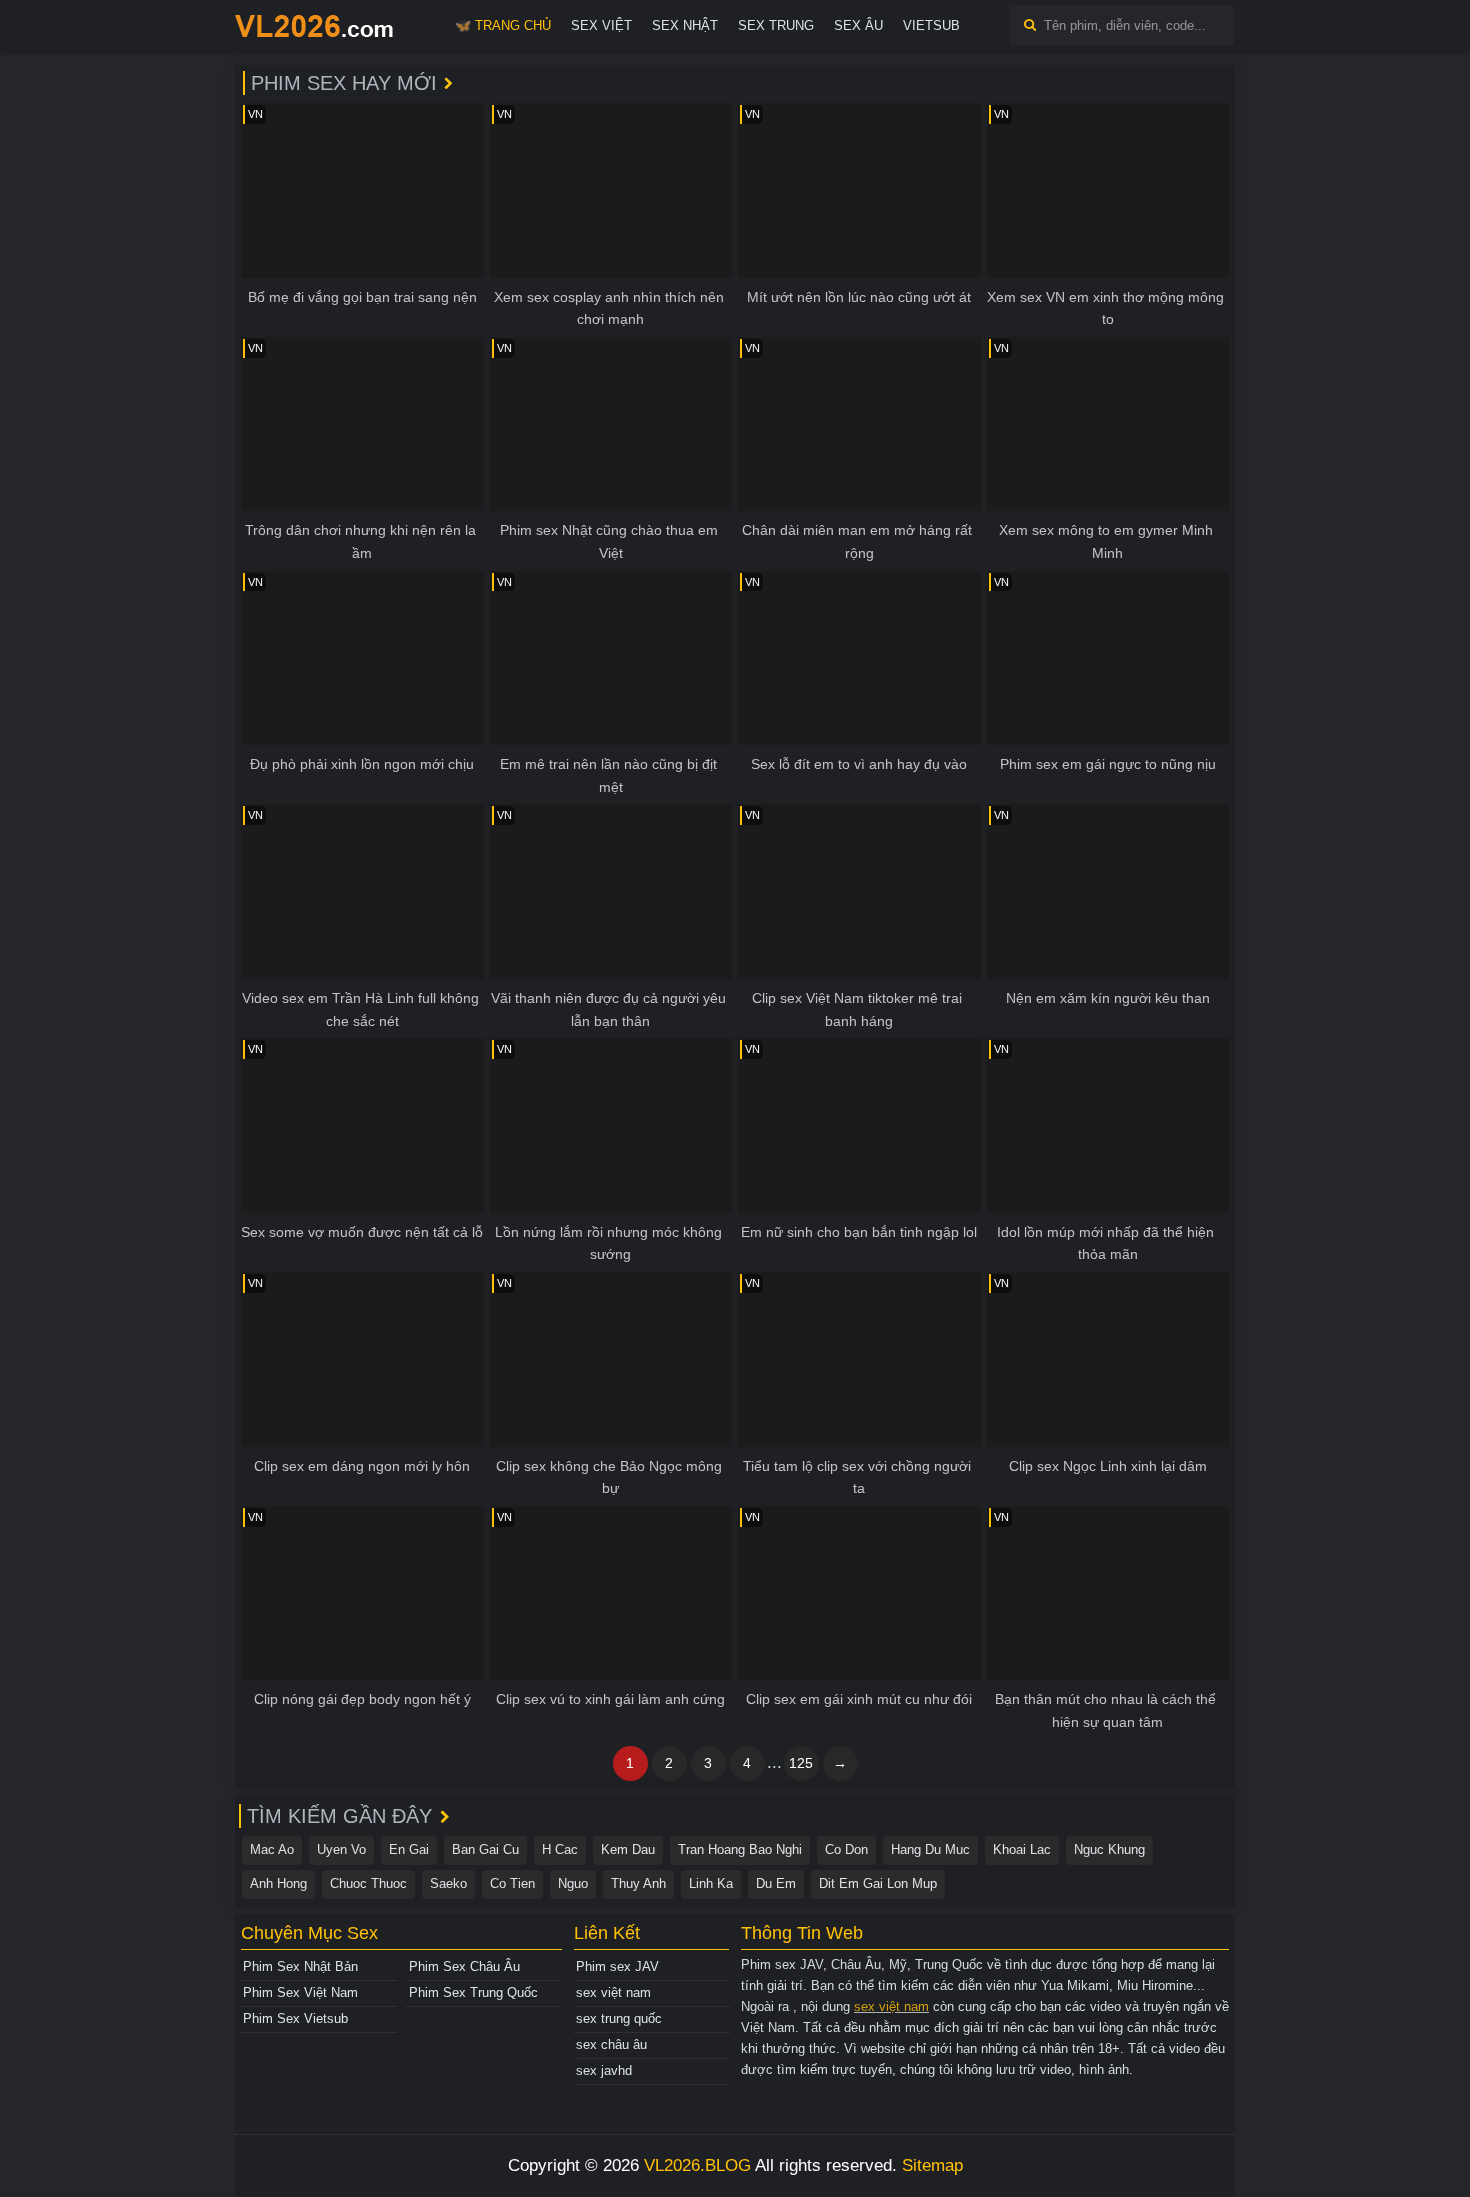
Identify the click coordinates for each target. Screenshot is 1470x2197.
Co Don (846, 1849)
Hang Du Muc (930, 1849)
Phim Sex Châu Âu (464, 1966)
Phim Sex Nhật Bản (300, 1966)
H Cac (560, 1849)
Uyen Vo (341, 1849)
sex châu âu (611, 2044)
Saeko (448, 1883)
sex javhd (604, 2070)
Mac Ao (272, 1849)
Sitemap (932, 2165)
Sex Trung (776, 25)
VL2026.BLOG (697, 2165)
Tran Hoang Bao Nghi (740, 1849)
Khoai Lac (1022, 1849)
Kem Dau (628, 1849)
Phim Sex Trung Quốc (473, 1992)
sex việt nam (613, 1992)
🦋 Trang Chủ (503, 25)
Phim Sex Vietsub (295, 2018)
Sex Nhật (685, 25)
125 (801, 1763)
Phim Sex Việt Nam (300, 1992)
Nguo (573, 1883)
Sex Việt (601, 25)
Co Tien (512, 1883)
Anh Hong (278, 1883)
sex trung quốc (619, 2018)
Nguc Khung (1109, 1849)
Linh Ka (711, 1883)
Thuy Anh (638, 1883)
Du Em (776, 1883)
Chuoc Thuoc (368, 1883)
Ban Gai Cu (485, 1849)
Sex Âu (858, 25)
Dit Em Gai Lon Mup (878, 1883)
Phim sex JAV (617, 1966)
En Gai (409, 1849)
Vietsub (931, 25)
